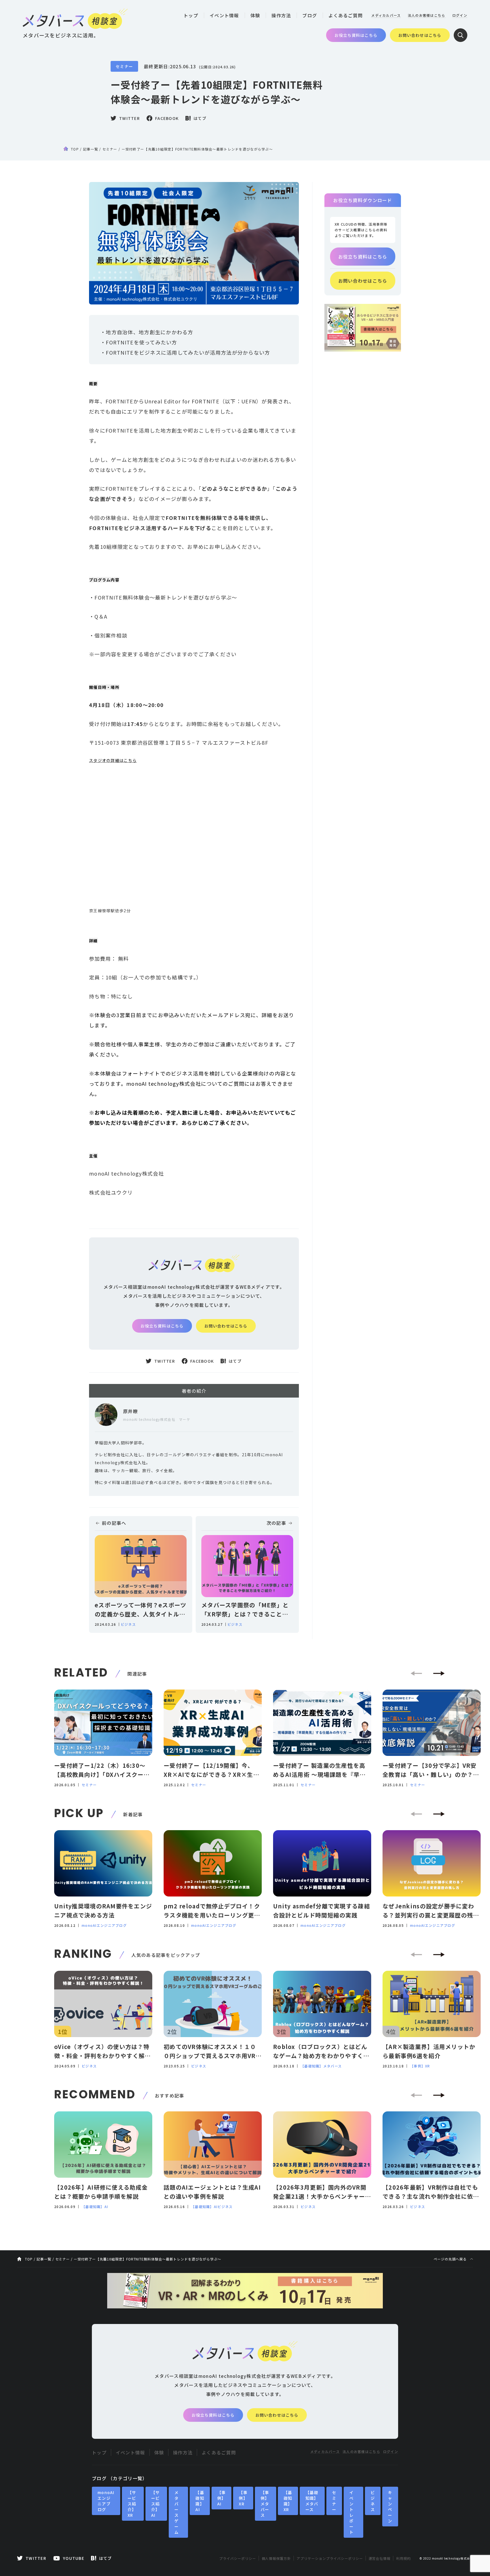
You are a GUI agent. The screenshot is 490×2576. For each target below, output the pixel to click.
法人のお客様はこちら (427, 15)
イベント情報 (224, 15)
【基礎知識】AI (95, 2206)
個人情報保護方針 (276, 2558)
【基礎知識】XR (288, 2501)
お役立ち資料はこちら (356, 35)
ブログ (310, 15)
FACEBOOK (167, 118)
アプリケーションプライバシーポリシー (330, 2558)
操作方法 (281, 15)
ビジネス (128, 1624)
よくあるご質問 (346, 15)
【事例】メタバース (265, 2504)
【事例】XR (420, 2066)
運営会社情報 (380, 2558)
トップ (191, 15)
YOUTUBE (74, 2558)
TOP (75, 149)
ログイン (460, 15)
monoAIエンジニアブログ (104, 1925)
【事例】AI (222, 2498)
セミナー (124, 66)
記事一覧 (91, 149)
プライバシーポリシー (238, 2558)
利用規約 (404, 2558)
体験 (255, 15)
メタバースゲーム (177, 2512)
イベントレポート (351, 2512)
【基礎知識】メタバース (321, 2066)
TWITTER (129, 118)
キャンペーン (390, 2507)
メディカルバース (386, 15)
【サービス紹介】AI (156, 2504)
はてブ (200, 118)
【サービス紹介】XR (132, 2504)
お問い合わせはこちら (420, 35)
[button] (439, 1673)
